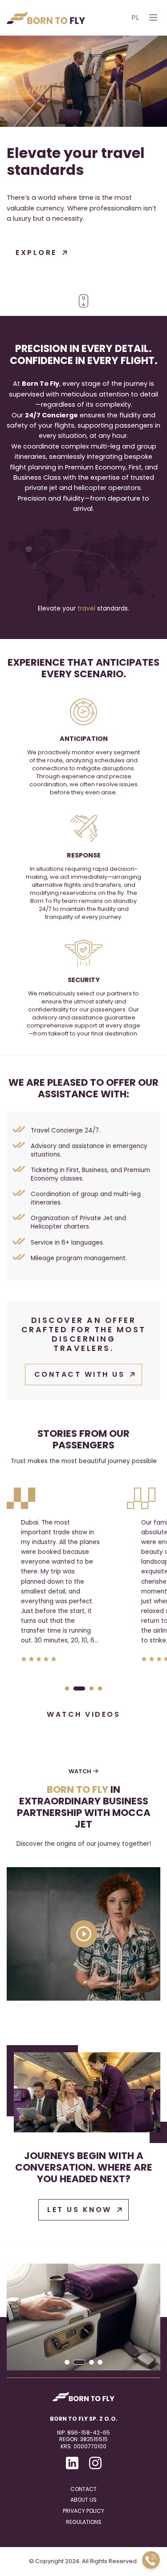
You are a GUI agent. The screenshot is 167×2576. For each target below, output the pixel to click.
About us (83, 2500)
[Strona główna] (46, 18)
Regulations (84, 2522)
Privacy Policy (83, 2511)
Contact (83, 2489)
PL (135, 18)
